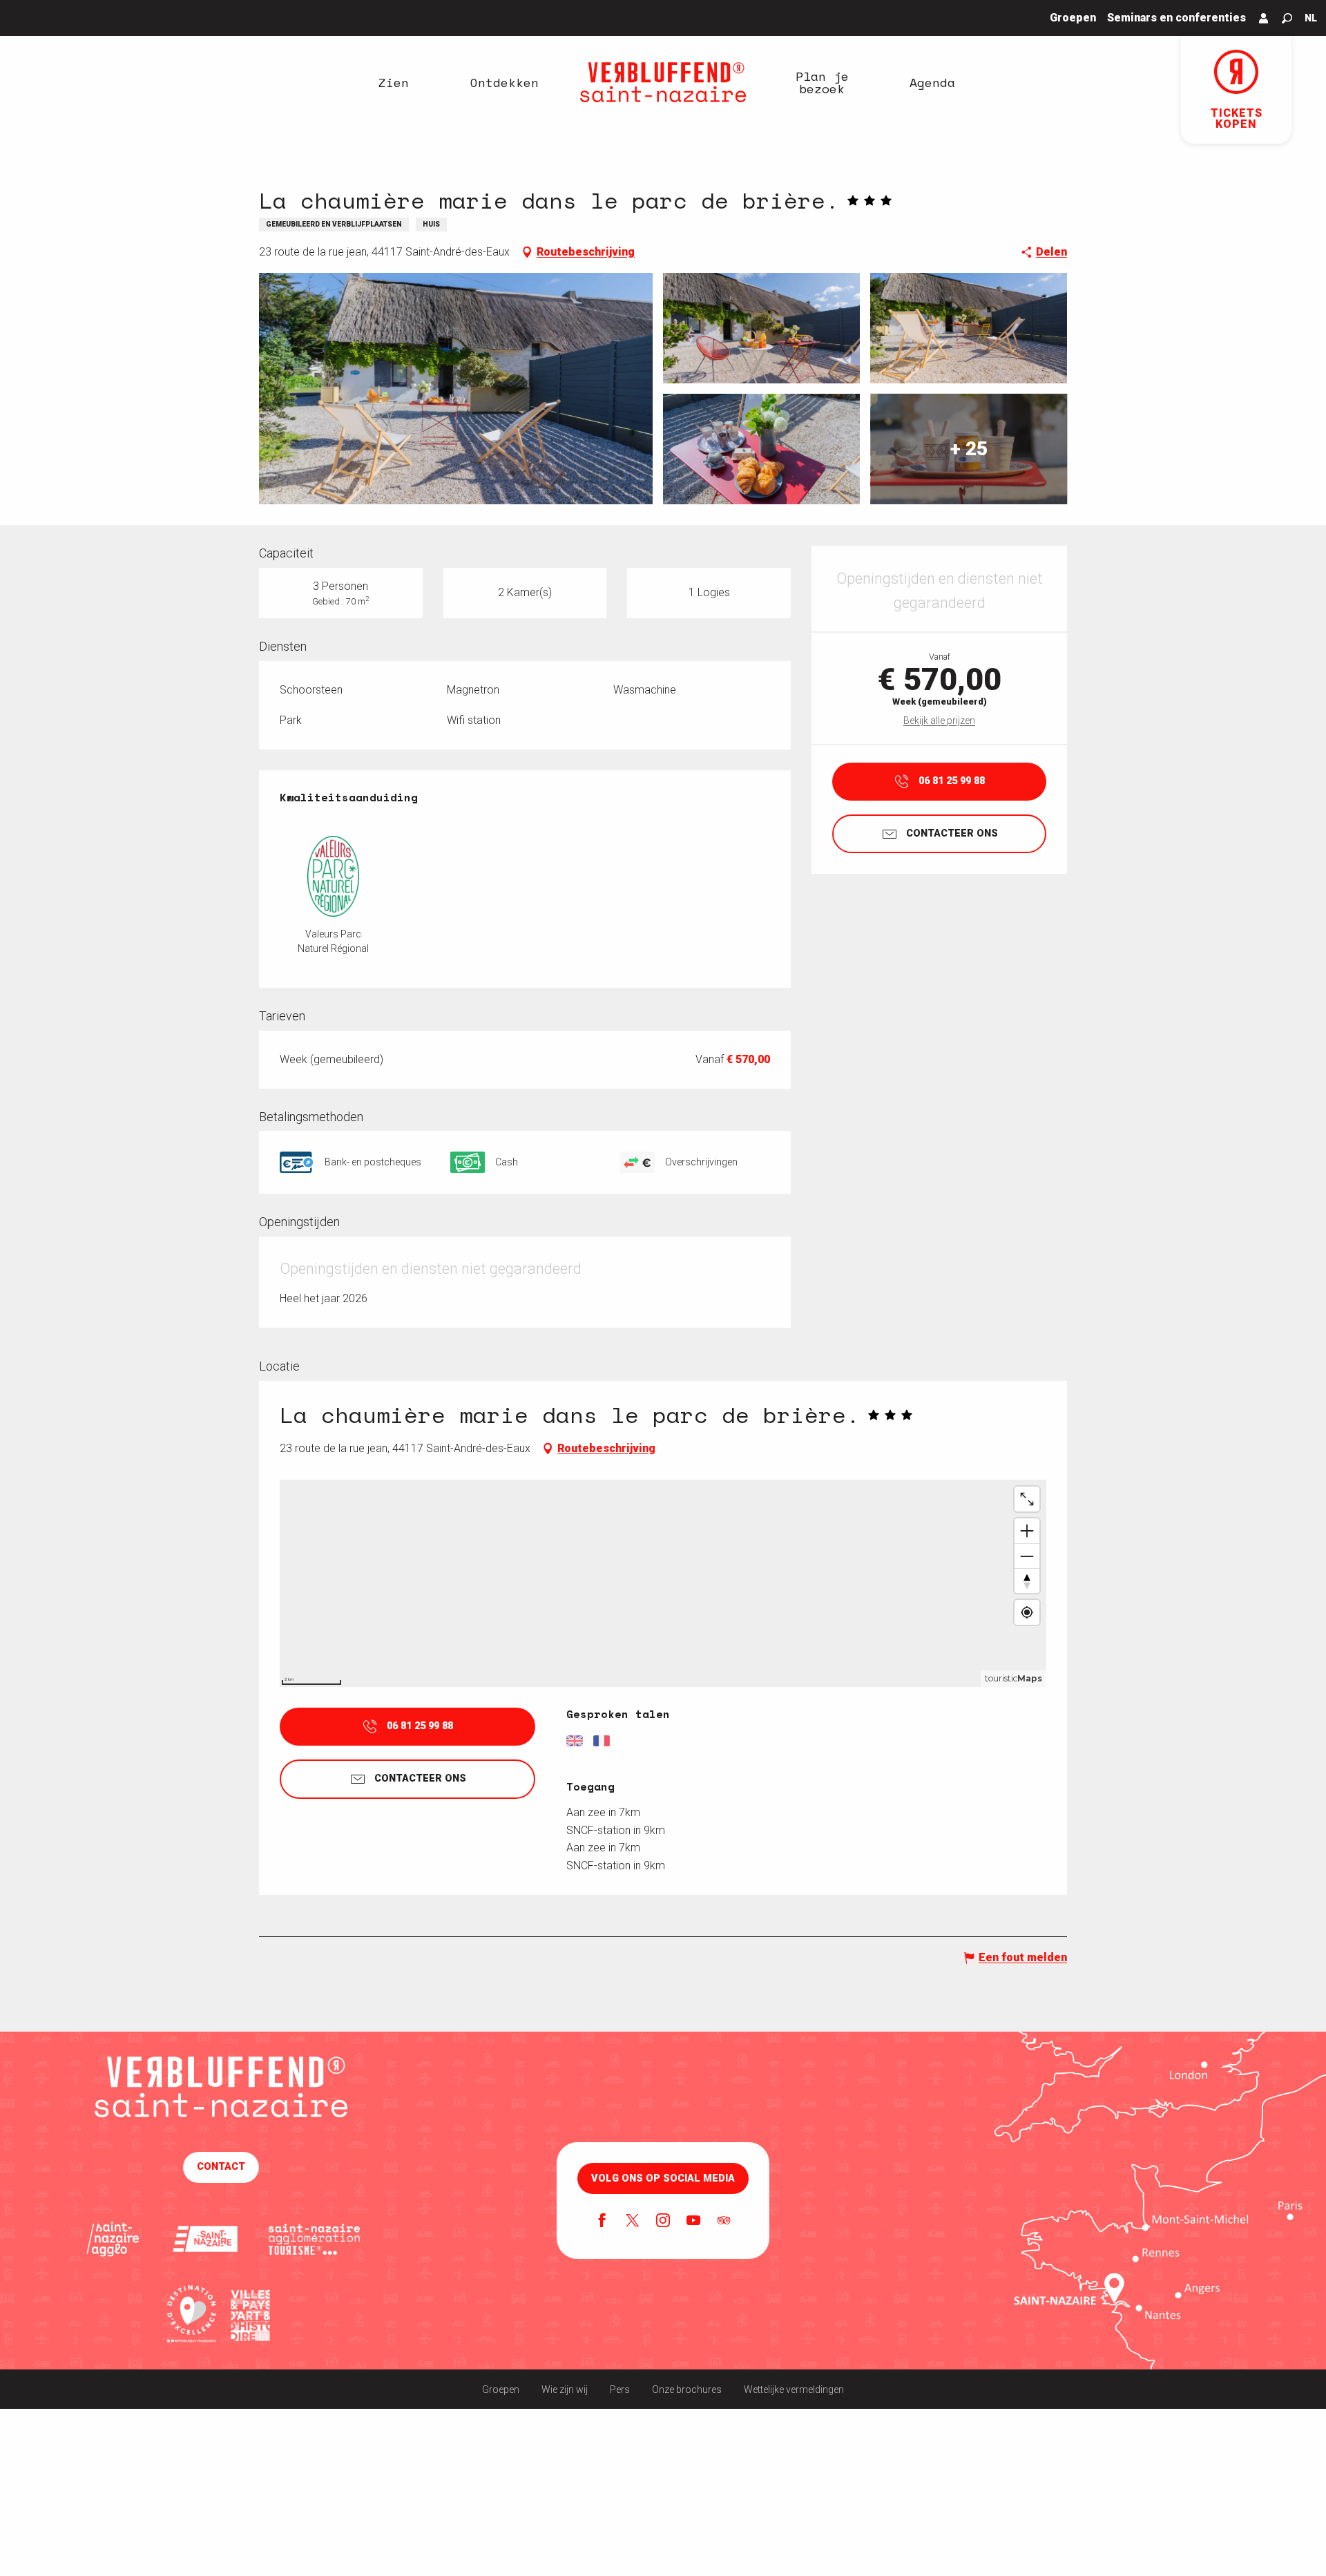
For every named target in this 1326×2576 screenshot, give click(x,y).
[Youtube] (693, 2222)
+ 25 (969, 449)
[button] (1287, 18)
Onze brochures (687, 2389)
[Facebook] (602, 2222)
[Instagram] (663, 2222)
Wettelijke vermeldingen (794, 2389)
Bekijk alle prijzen (939, 721)
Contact (221, 2167)
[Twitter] (633, 2222)
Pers (620, 2389)
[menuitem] (394, 82)
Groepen (501, 2389)
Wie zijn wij (565, 2389)
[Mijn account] (1264, 18)
